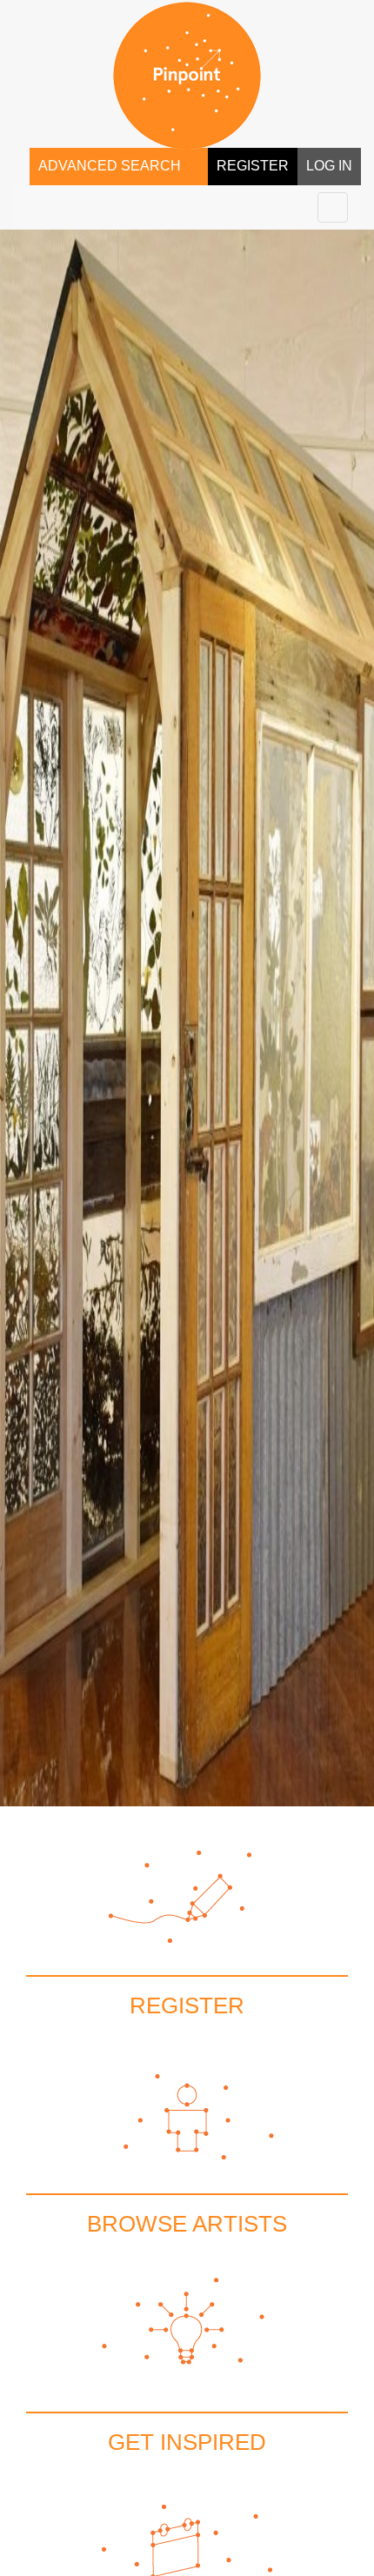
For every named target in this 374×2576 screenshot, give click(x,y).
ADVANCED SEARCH (110, 166)
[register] (187, 1930)
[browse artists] (187, 2148)
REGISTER (253, 166)
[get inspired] (187, 2366)
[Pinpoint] (187, 76)
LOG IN (329, 166)
